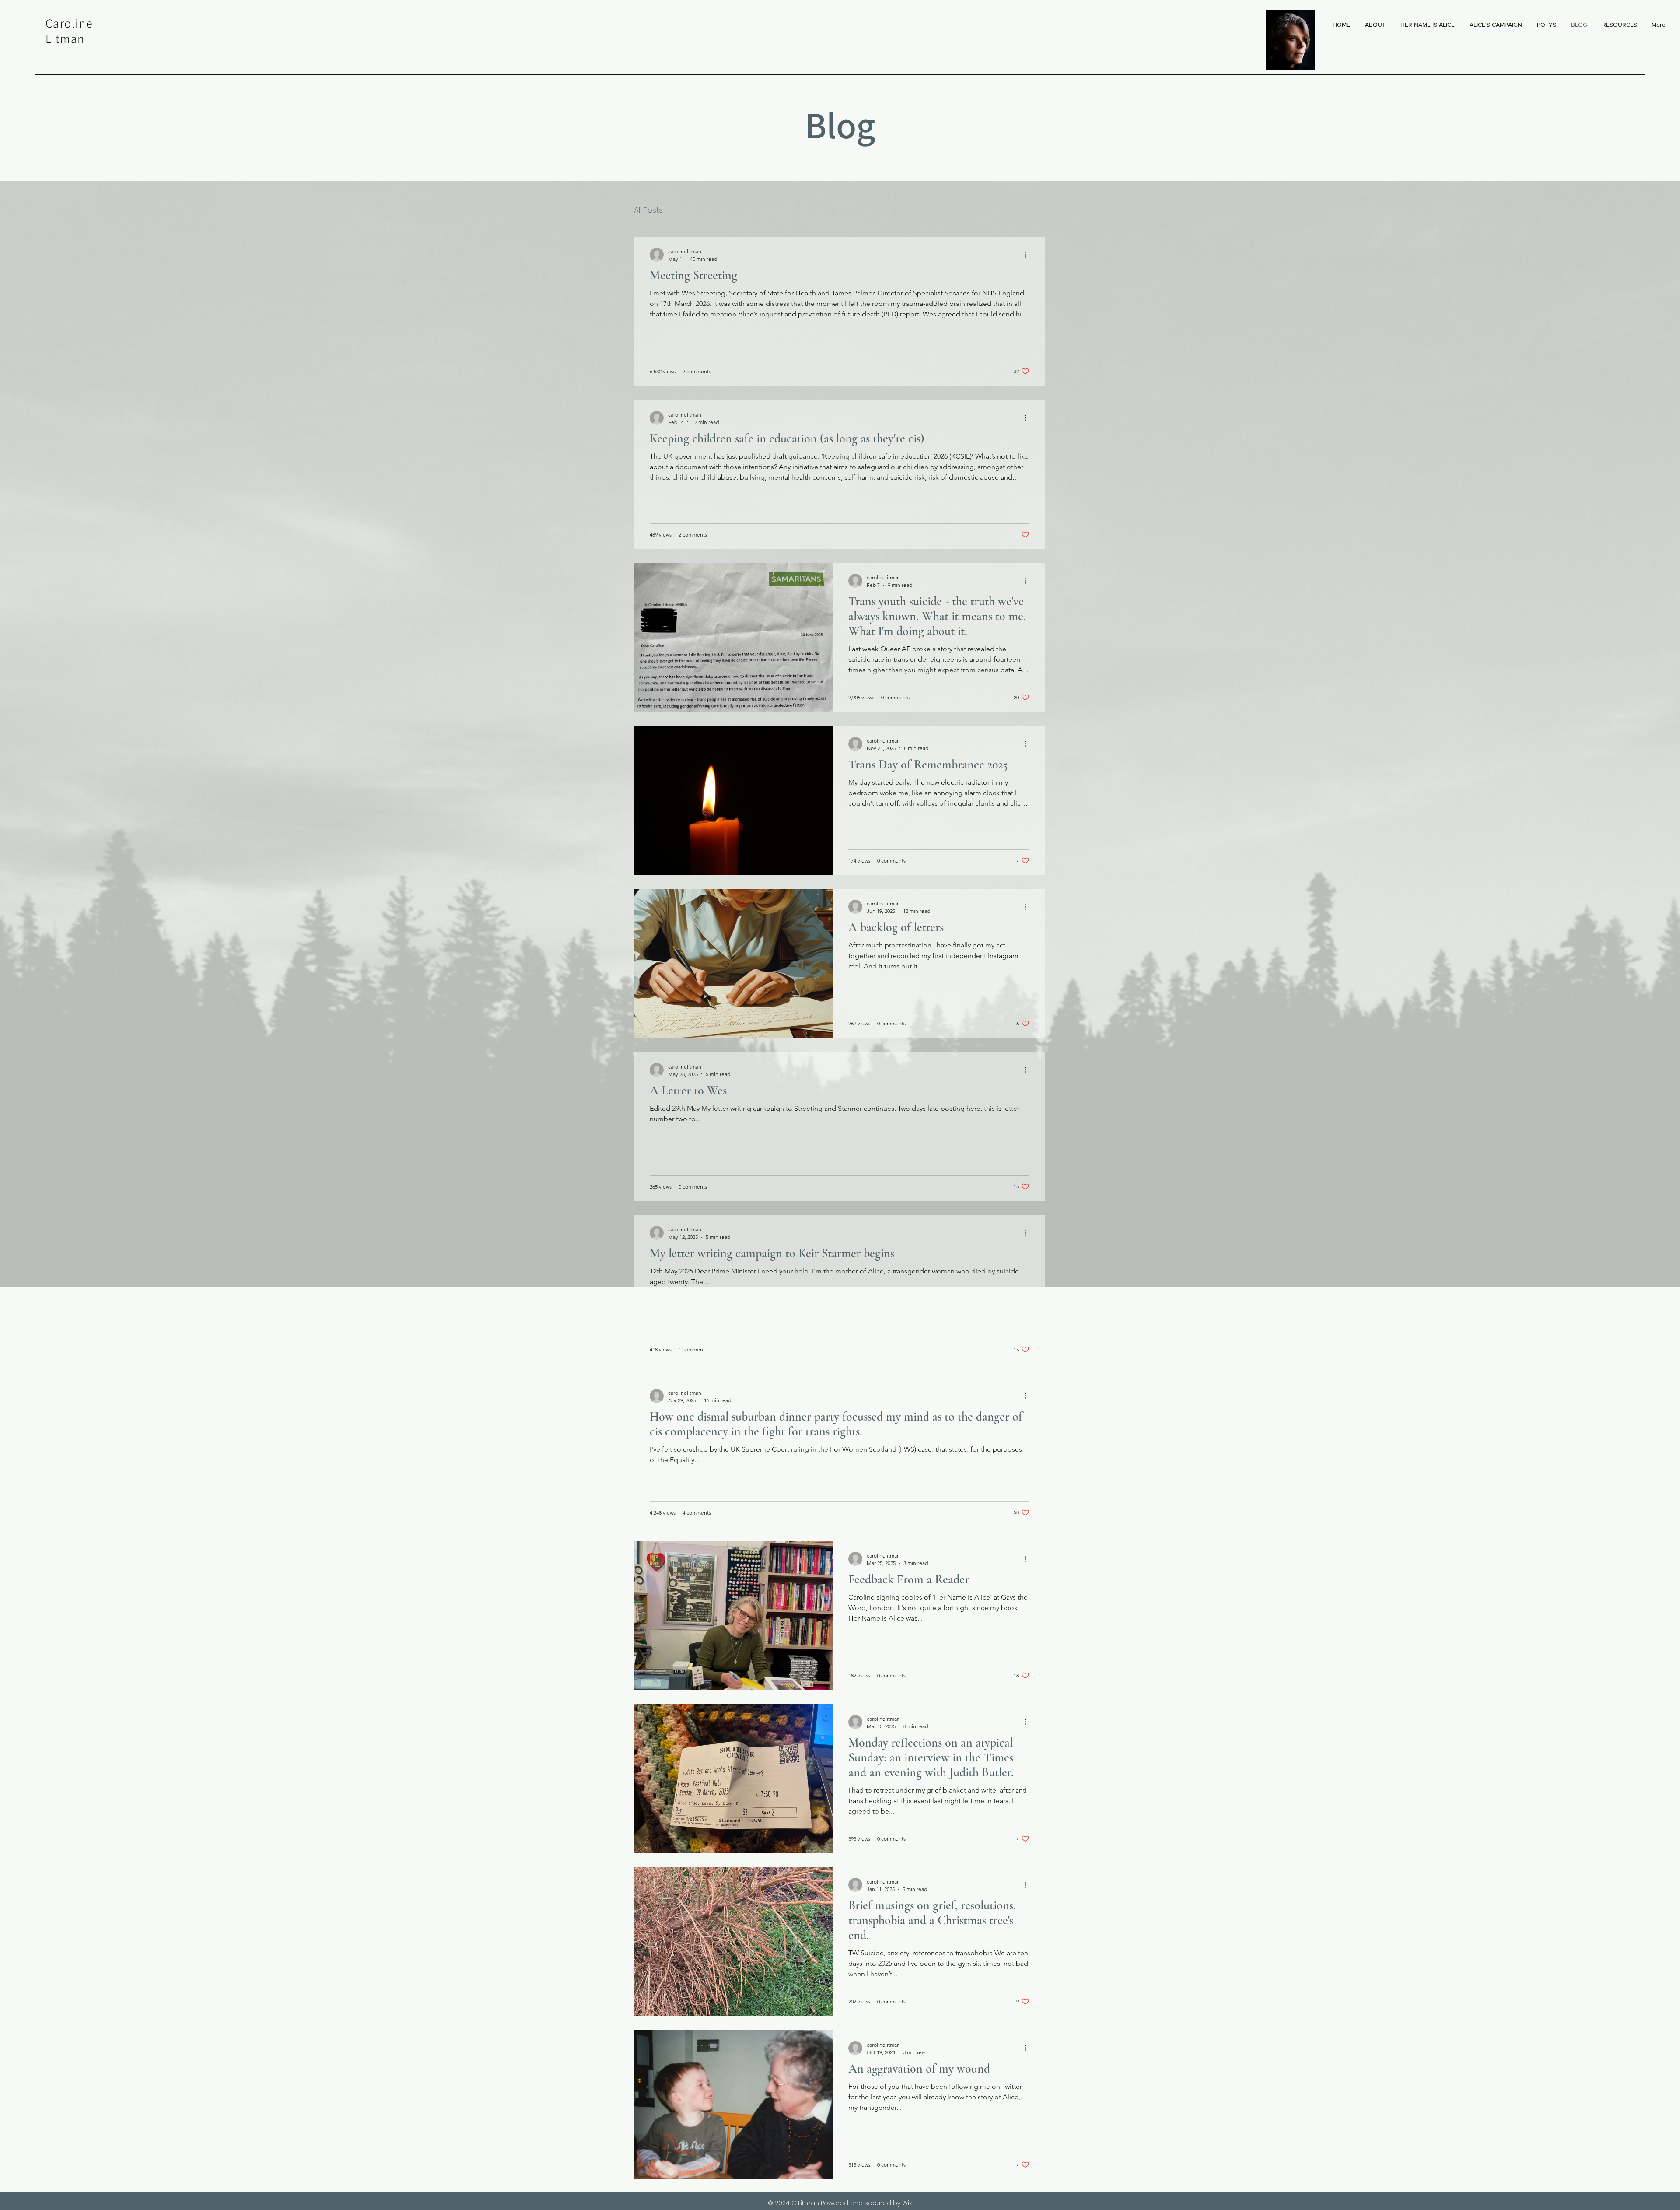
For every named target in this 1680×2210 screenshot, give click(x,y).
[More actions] (1028, 255)
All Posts (648, 210)
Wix (907, 2203)
